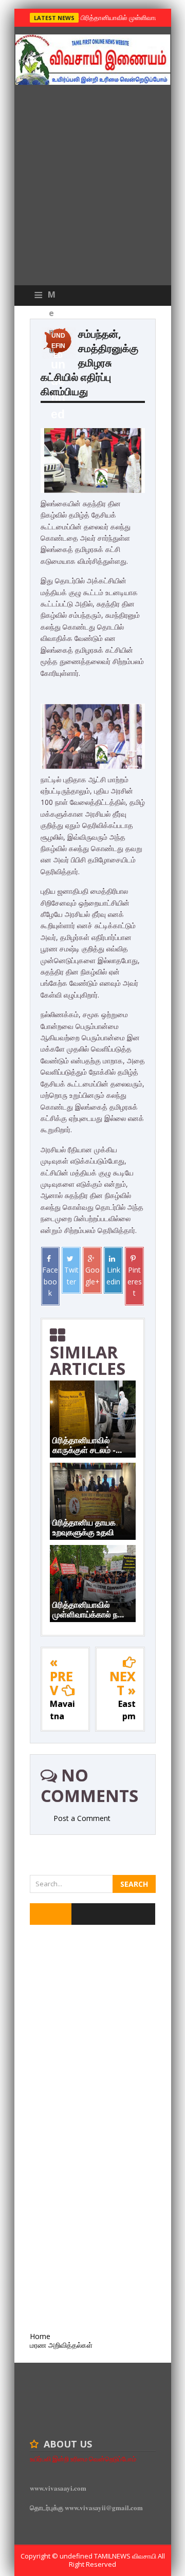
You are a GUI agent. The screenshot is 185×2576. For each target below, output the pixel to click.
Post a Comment (82, 1818)
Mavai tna (62, 1710)
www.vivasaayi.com (58, 2488)
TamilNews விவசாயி (126, 2556)
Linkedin (113, 1275)
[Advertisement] (92, 188)
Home (40, 2336)
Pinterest (135, 1281)
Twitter (71, 1275)
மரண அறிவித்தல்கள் (61, 2345)
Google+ (92, 1275)
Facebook (50, 1281)
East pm (127, 1710)
